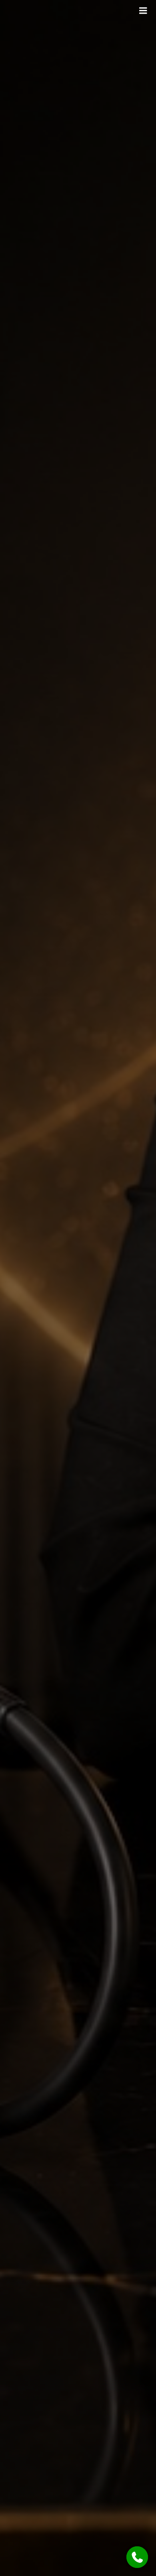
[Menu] (143, 11)
